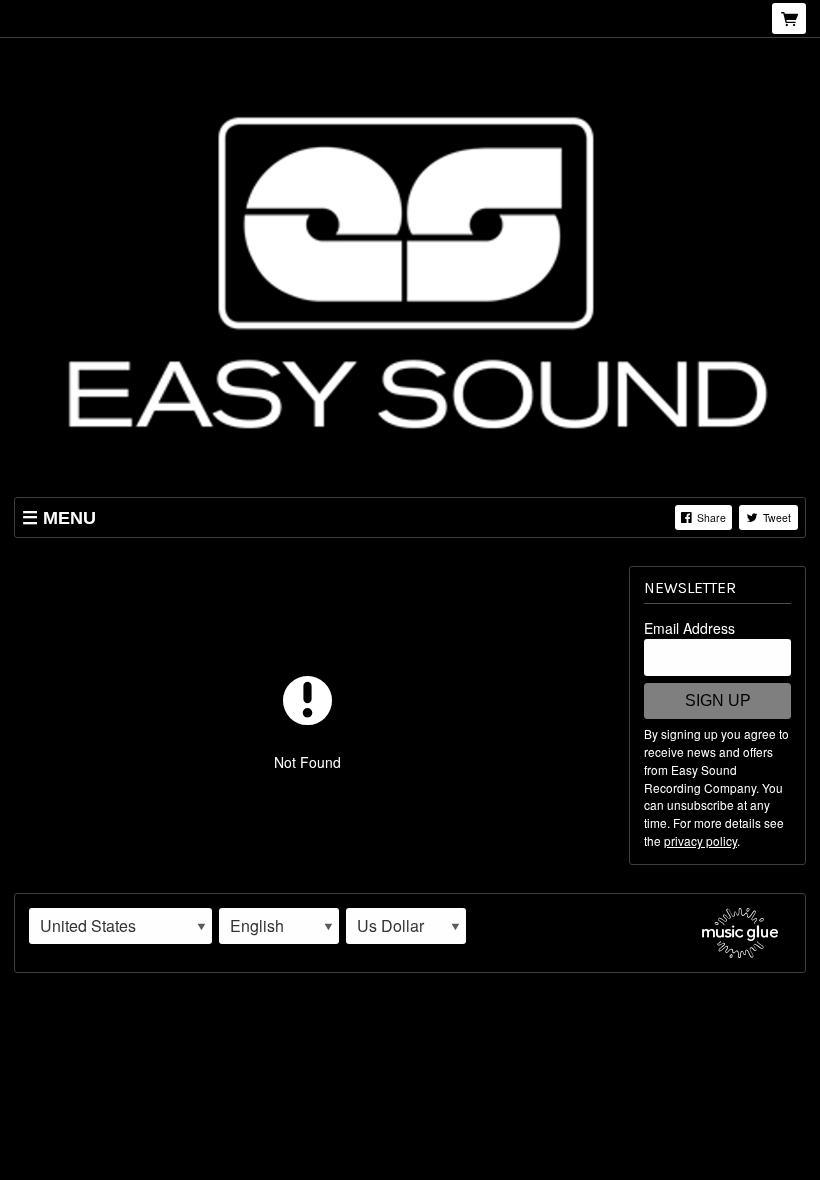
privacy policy (700, 840)
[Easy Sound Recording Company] (410, 269)
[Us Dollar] (406, 926)
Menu (69, 518)
